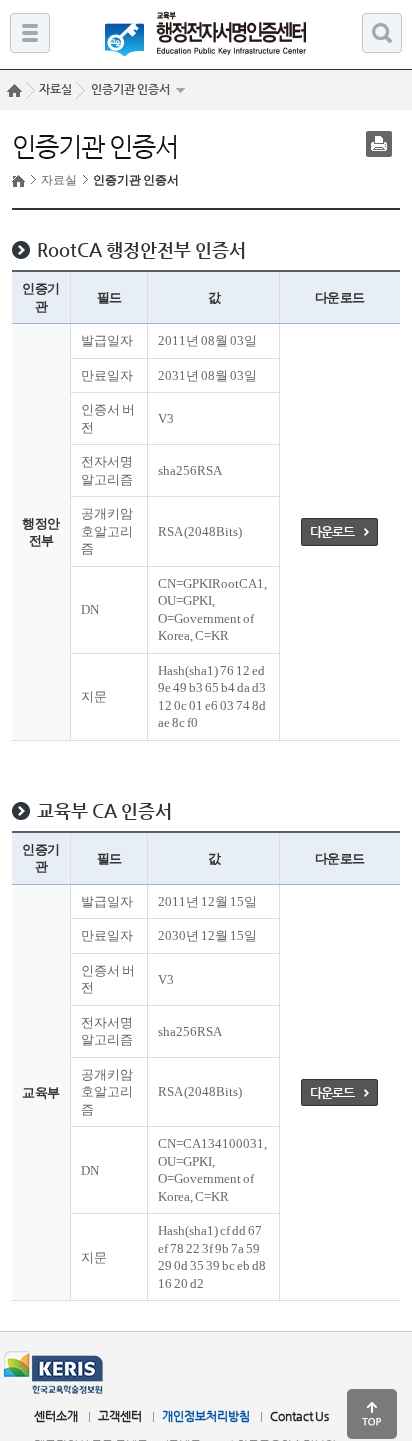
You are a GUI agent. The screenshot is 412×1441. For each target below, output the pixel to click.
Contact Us (299, 1416)
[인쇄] (379, 144)
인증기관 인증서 (130, 89)
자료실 (59, 180)
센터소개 (56, 1416)
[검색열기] (382, 33)
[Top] (372, 1414)
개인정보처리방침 (206, 1416)
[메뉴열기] (30, 33)
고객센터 (120, 1416)
